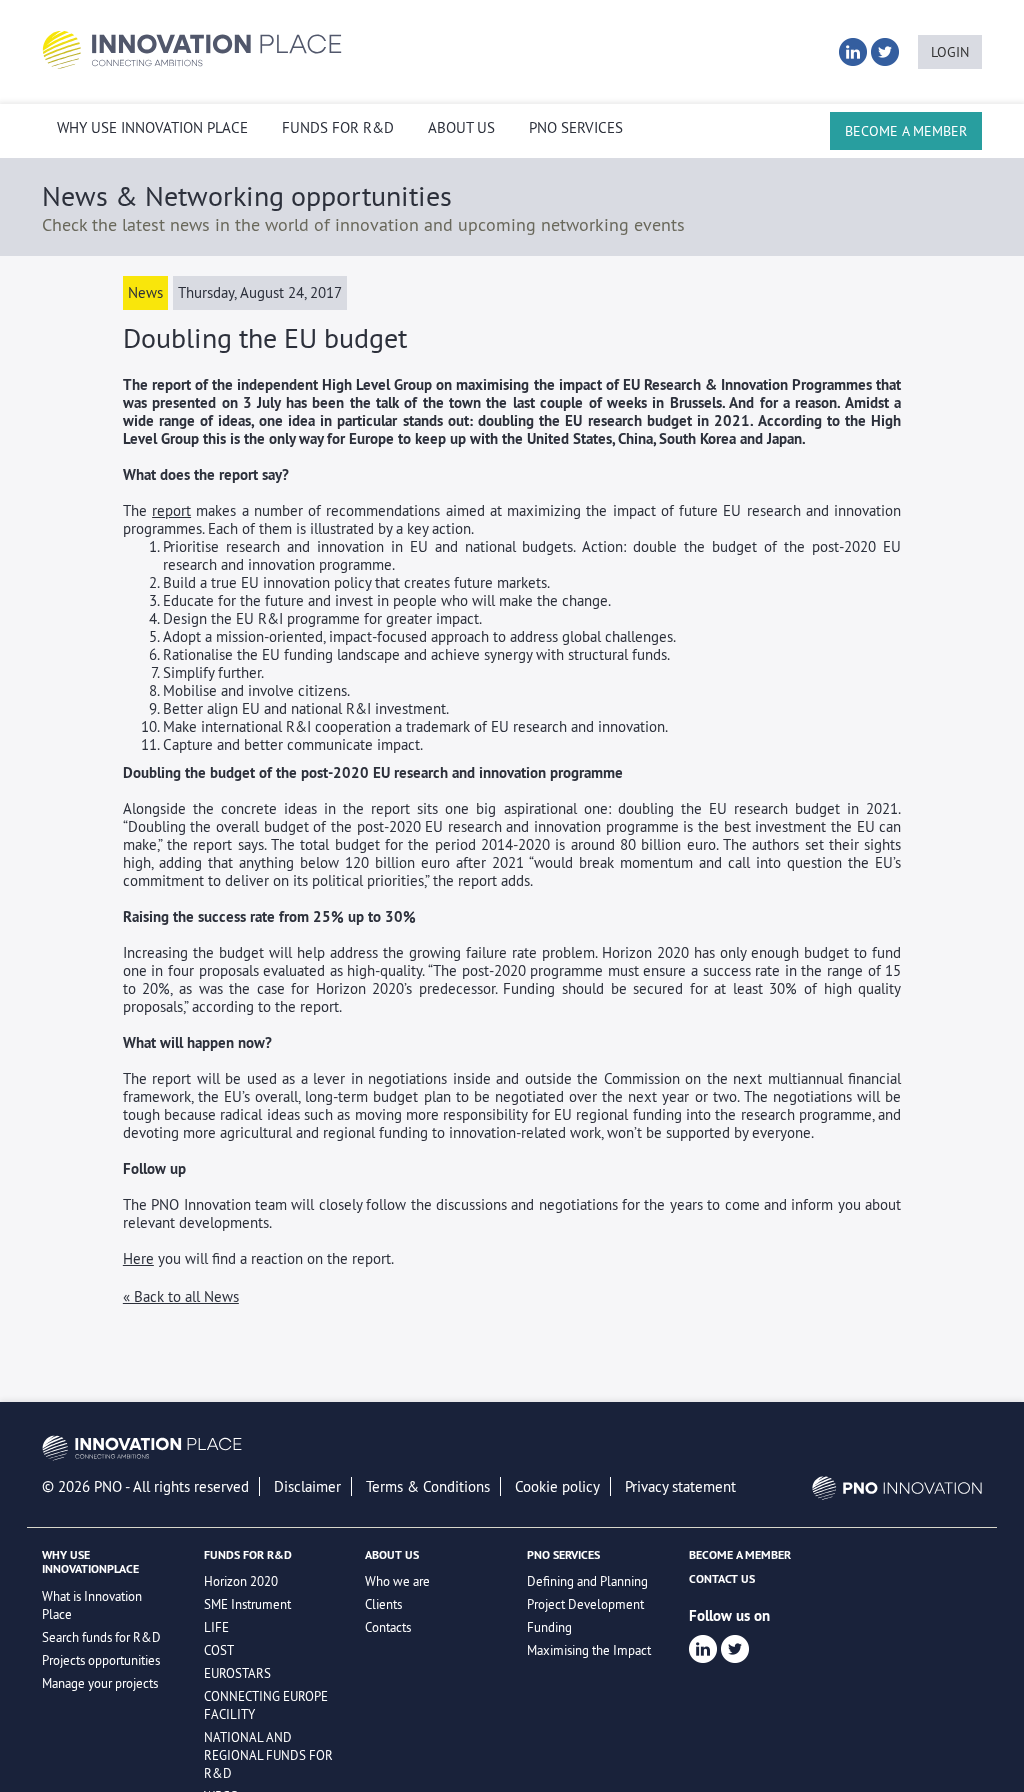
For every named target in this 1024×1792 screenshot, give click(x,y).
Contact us (722, 1579)
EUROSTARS (237, 1673)
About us (461, 128)
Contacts (388, 1627)
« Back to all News (181, 1296)
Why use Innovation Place (152, 128)
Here (138, 1258)
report (171, 510)
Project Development (585, 1604)
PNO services (576, 128)
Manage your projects (100, 1683)
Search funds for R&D (101, 1637)
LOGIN (950, 52)
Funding (549, 1627)
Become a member (906, 131)
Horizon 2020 (241, 1581)
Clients (383, 1604)
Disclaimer (307, 1486)
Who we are (397, 1581)
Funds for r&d (338, 128)
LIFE (216, 1627)
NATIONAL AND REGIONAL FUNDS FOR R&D (268, 1755)
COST (219, 1650)
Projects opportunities (101, 1660)
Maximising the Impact (589, 1650)
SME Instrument (247, 1604)
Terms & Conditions (428, 1486)
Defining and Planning (587, 1581)
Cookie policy (557, 1486)
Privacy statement (680, 1486)
